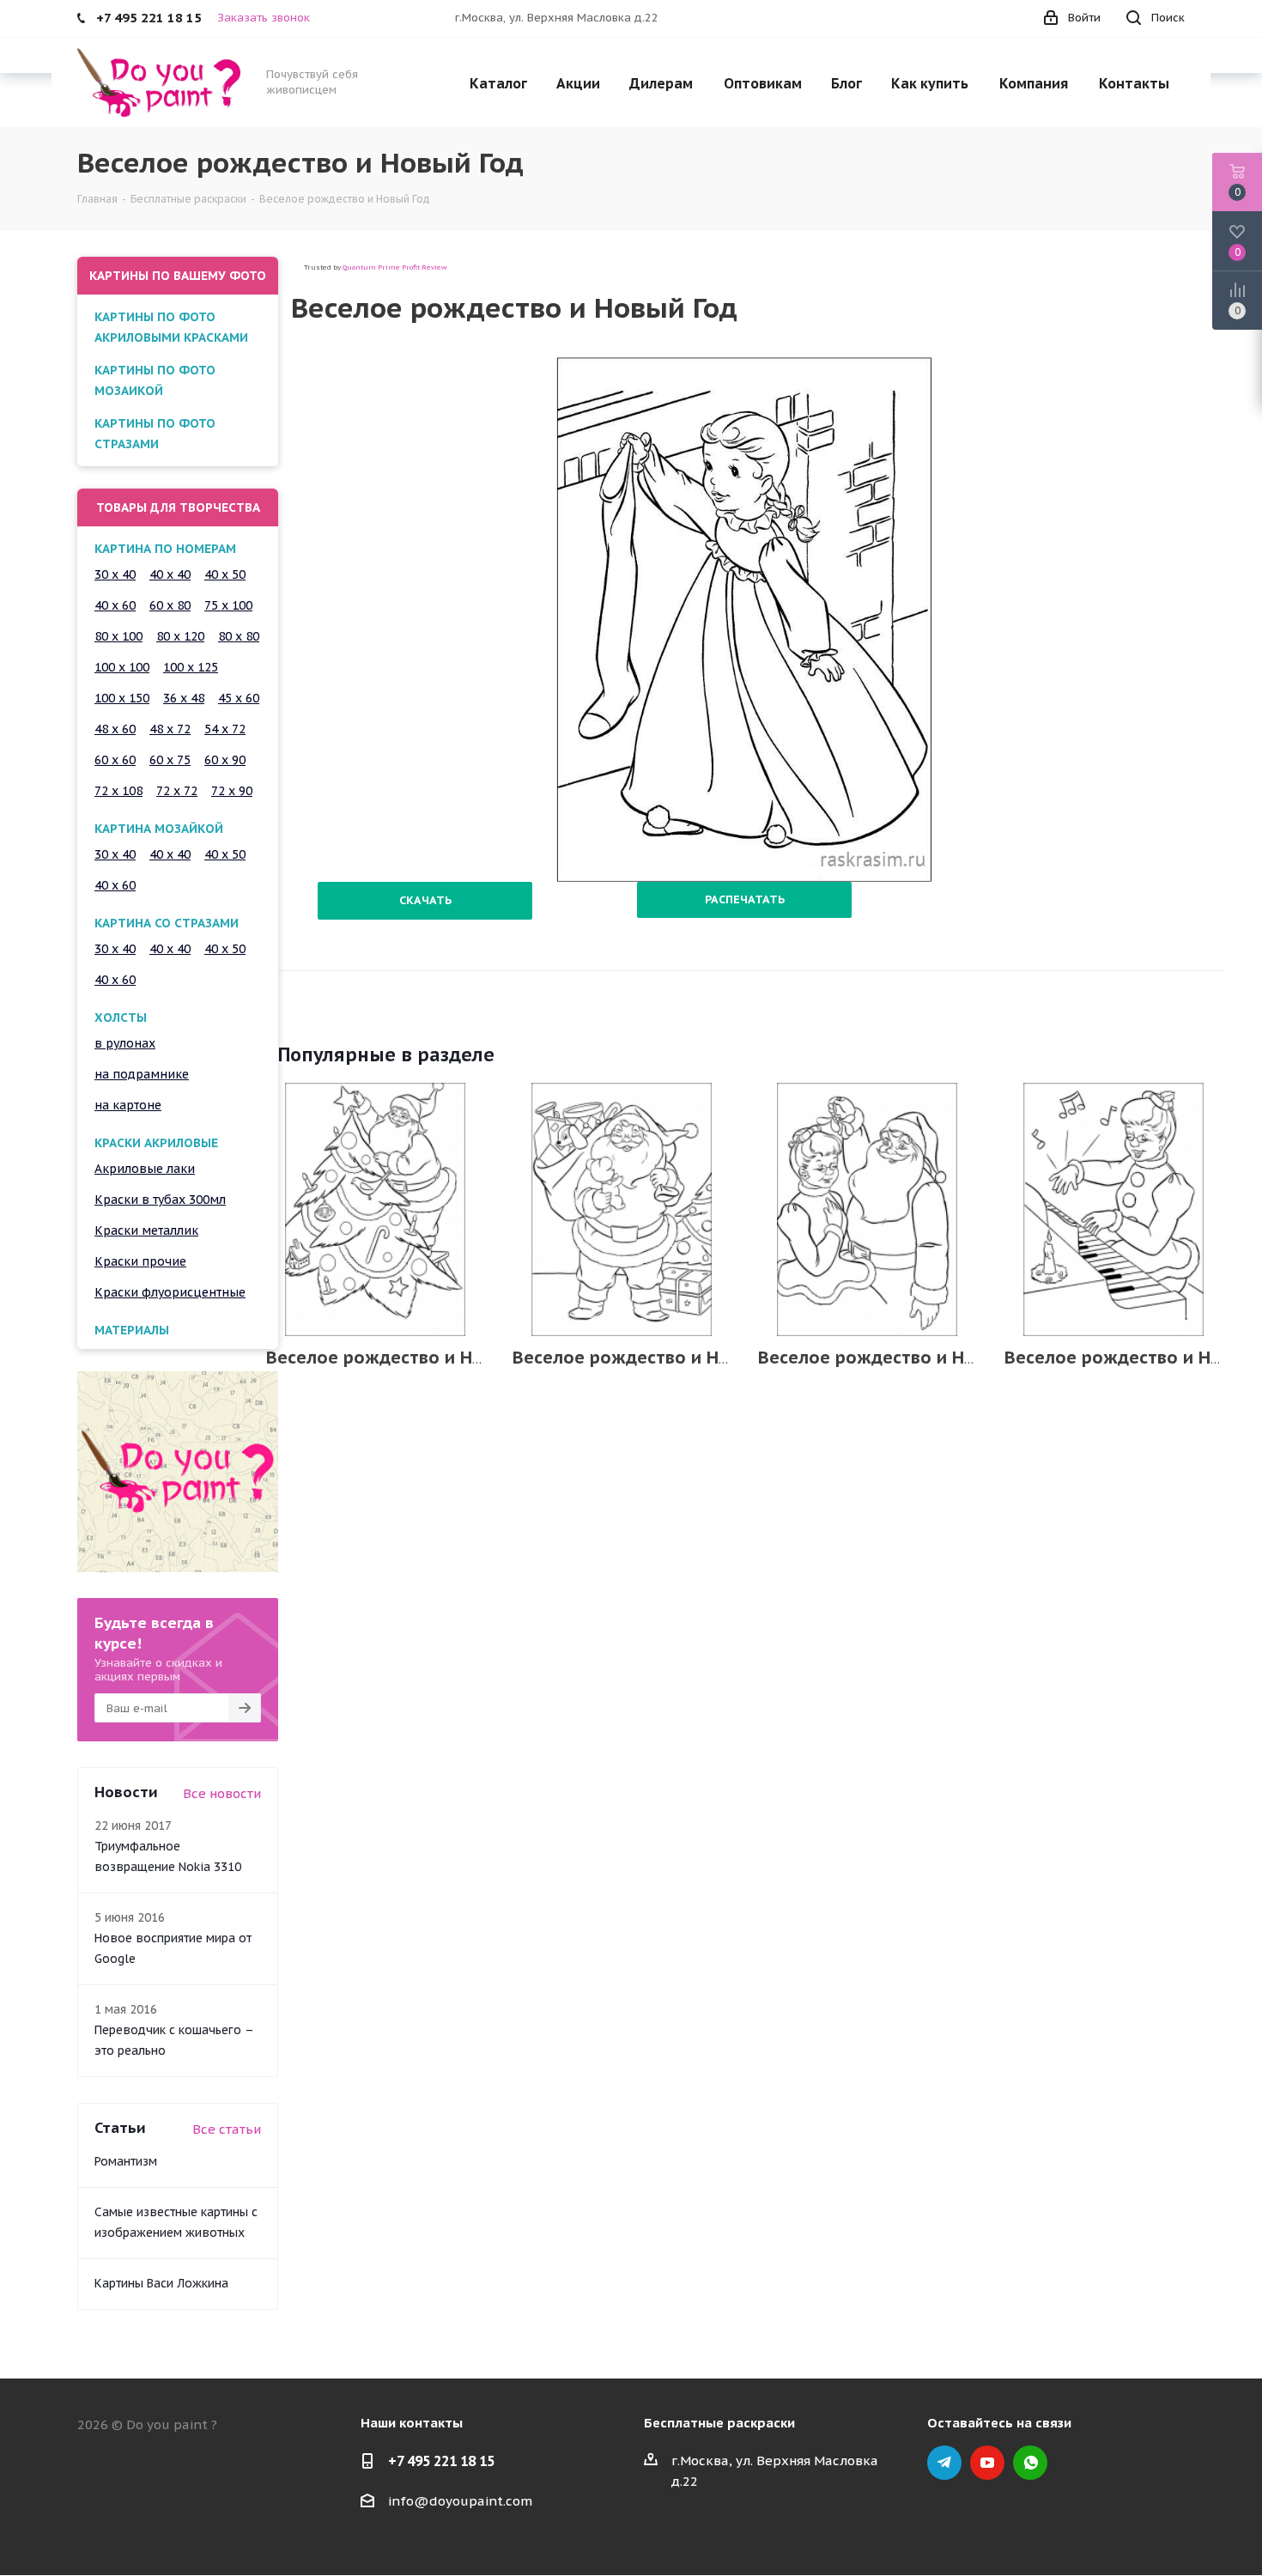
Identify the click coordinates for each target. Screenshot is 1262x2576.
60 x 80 (170, 605)
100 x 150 (122, 698)
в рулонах (125, 1043)
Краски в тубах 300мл (160, 1200)
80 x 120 (180, 636)
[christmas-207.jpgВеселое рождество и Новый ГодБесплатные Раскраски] (622, 1209)
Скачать (425, 900)
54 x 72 (225, 729)
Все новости (222, 1793)
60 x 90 (225, 760)
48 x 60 (115, 729)
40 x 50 (225, 574)
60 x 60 (115, 760)
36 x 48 (184, 698)
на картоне (128, 1105)
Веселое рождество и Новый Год (408, 1358)
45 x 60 (239, 698)
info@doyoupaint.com (460, 2501)
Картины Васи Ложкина (161, 2283)
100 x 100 (122, 667)
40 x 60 (115, 605)
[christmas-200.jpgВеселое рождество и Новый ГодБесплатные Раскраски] (868, 1209)
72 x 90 (232, 791)
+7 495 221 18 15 (441, 2461)
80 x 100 (118, 636)
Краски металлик (146, 1230)
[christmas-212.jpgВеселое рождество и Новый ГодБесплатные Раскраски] (376, 1209)
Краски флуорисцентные (170, 1292)
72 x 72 (177, 791)
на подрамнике (142, 1074)
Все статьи (227, 2129)
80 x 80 (239, 636)
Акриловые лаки (145, 1169)
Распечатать (745, 899)
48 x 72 (170, 729)
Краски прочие (140, 1261)
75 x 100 (228, 605)
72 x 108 (118, 791)
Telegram (944, 2463)
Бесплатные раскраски (719, 2423)
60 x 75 (170, 760)
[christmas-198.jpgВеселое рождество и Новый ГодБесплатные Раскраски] (1114, 1209)
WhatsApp (1030, 2463)
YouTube (987, 2463)
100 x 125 (191, 667)
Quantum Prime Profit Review (395, 267)
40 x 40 (170, 574)
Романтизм (126, 2161)
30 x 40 (115, 574)
